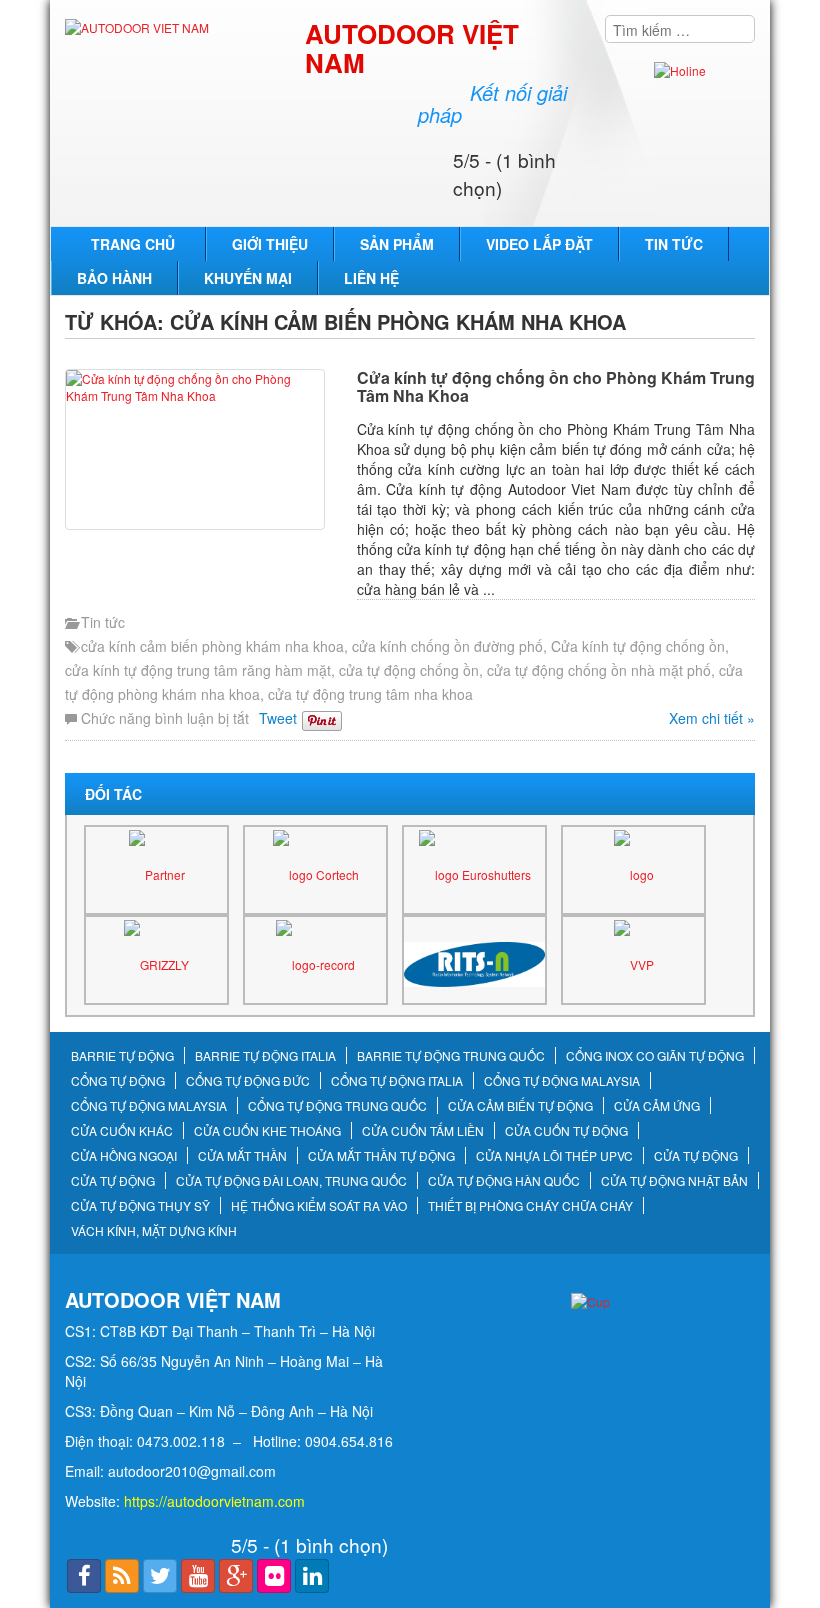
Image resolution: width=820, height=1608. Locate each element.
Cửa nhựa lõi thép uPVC (554, 1156)
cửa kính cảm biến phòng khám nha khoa (212, 646)
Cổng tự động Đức (248, 1081)
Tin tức (674, 244)
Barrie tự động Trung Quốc (451, 1056)
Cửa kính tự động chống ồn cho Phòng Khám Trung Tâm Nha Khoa (556, 386)
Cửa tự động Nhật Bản (674, 1181)
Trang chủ (133, 244)
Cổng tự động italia (397, 1081)
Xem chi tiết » (712, 718)
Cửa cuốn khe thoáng (267, 1131)
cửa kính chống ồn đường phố (447, 646)
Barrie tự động (122, 1056)
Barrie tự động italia (265, 1056)
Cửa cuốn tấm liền (423, 1131)
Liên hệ (371, 278)
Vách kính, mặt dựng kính (154, 1231)
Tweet (278, 718)
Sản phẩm (397, 244)
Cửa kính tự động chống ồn (638, 646)
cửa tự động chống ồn (409, 670)
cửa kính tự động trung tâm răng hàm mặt (198, 670)
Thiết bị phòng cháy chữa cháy (530, 1206)
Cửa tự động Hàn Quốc (504, 1181)
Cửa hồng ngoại (124, 1156)
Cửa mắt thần (242, 1156)
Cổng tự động (118, 1081)
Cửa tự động (696, 1156)
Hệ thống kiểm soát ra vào (319, 1206)
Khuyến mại (248, 278)
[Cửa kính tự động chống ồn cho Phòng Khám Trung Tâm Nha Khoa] (206, 449)
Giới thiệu (270, 244)
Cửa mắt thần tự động (381, 1156)
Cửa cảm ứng (657, 1106)
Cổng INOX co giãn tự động (655, 1056)
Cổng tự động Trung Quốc (337, 1106)
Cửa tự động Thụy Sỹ (140, 1206)
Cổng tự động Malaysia (562, 1081)
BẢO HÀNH (114, 278)
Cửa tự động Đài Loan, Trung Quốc (291, 1181)
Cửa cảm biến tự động (520, 1106)
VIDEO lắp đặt (539, 244)
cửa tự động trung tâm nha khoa (370, 694)
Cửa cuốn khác (122, 1131)
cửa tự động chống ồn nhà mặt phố (599, 670)
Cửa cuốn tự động (566, 1131)
